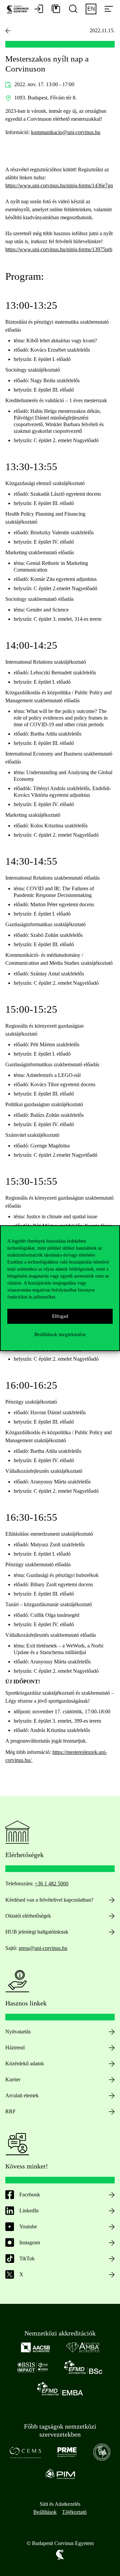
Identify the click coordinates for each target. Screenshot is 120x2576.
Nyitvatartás (18, 2032)
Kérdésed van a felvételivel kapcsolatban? (49, 1900)
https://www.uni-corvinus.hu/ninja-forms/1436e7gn (59, 185)
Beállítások (45, 2512)
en (91, 9)
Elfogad (60, 1316)
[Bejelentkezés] (39, 9)
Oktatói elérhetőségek (28, 1916)
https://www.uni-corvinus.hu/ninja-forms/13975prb (59, 249)
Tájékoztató (74, 2512)
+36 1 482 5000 (51, 1884)
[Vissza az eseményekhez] (8, 31)
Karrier (13, 2079)
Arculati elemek (22, 2095)
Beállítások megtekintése (60, 1334)
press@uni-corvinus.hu (43, 1948)
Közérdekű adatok (25, 2063)
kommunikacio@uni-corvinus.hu (66, 132)
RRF (10, 2111)
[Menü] (109, 9)
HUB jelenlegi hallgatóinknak (37, 1932)
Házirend (15, 2048)
